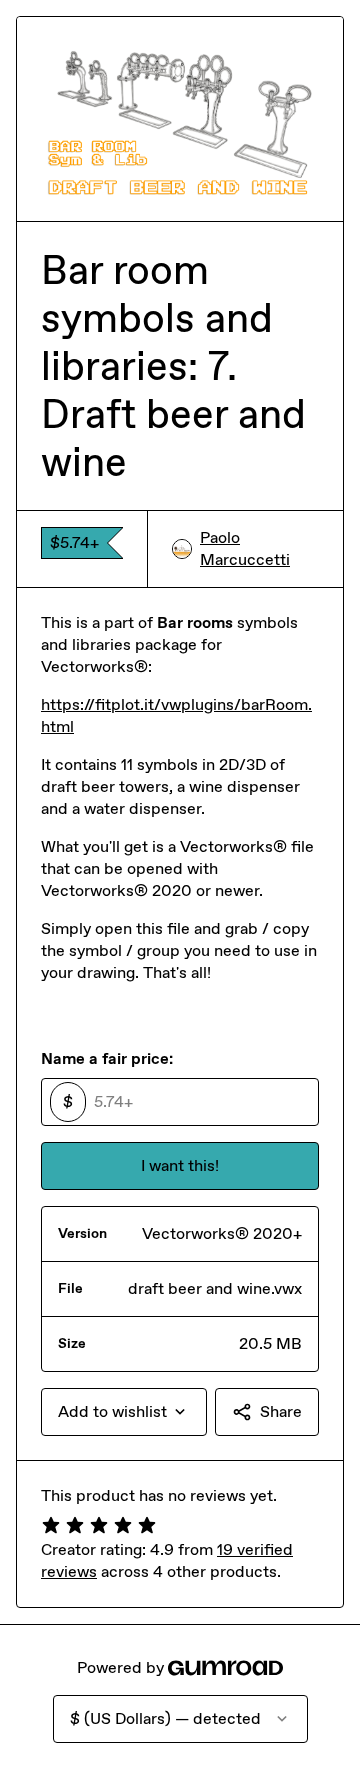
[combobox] (124, 1412)
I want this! (180, 1165)
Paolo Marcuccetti (245, 548)
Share (281, 1411)
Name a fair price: (107, 1058)
